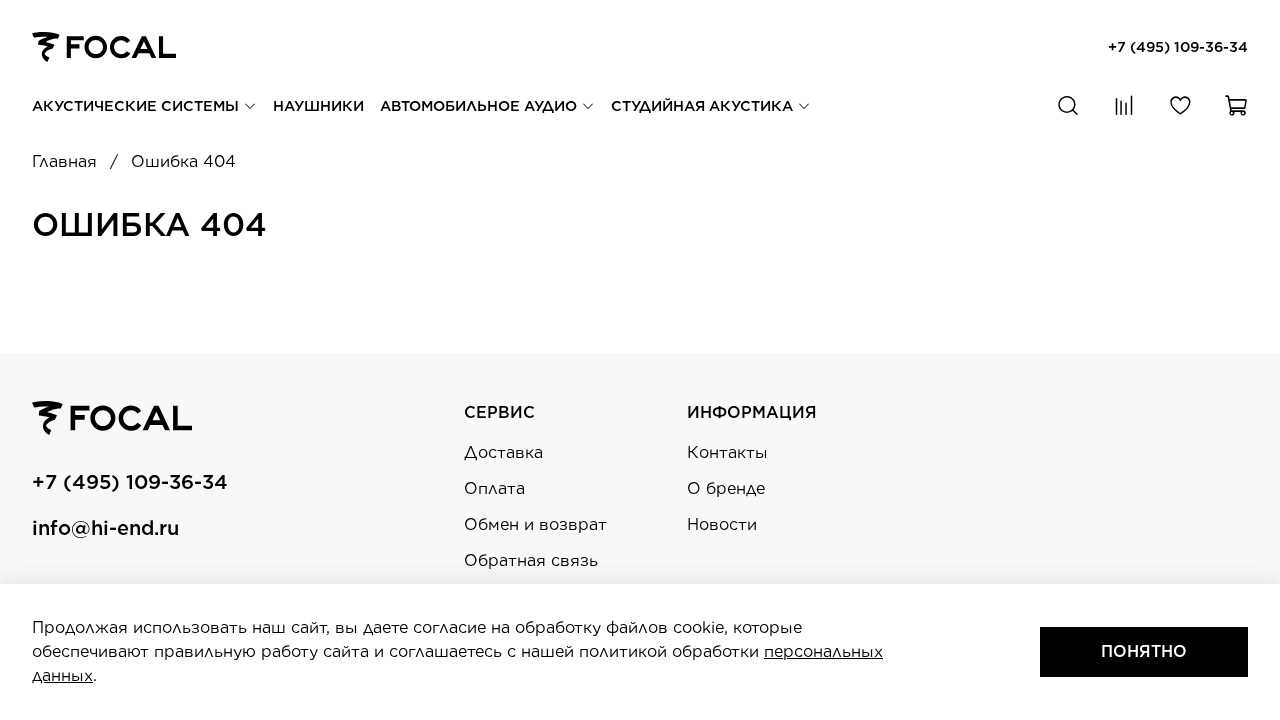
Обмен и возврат (535, 524)
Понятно (1144, 651)
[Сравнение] (1124, 106)
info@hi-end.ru (105, 528)
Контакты (727, 452)
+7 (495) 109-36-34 (1178, 46)
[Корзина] (1236, 106)
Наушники (318, 105)
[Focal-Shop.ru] (104, 45)
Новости (722, 524)
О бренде (726, 488)
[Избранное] (1180, 106)
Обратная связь (531, 560)
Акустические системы (137, 105)
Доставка (503, 452)
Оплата (494, 488)
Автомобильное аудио (480, 105)
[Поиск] (1068, 106)
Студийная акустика (704, 105)
